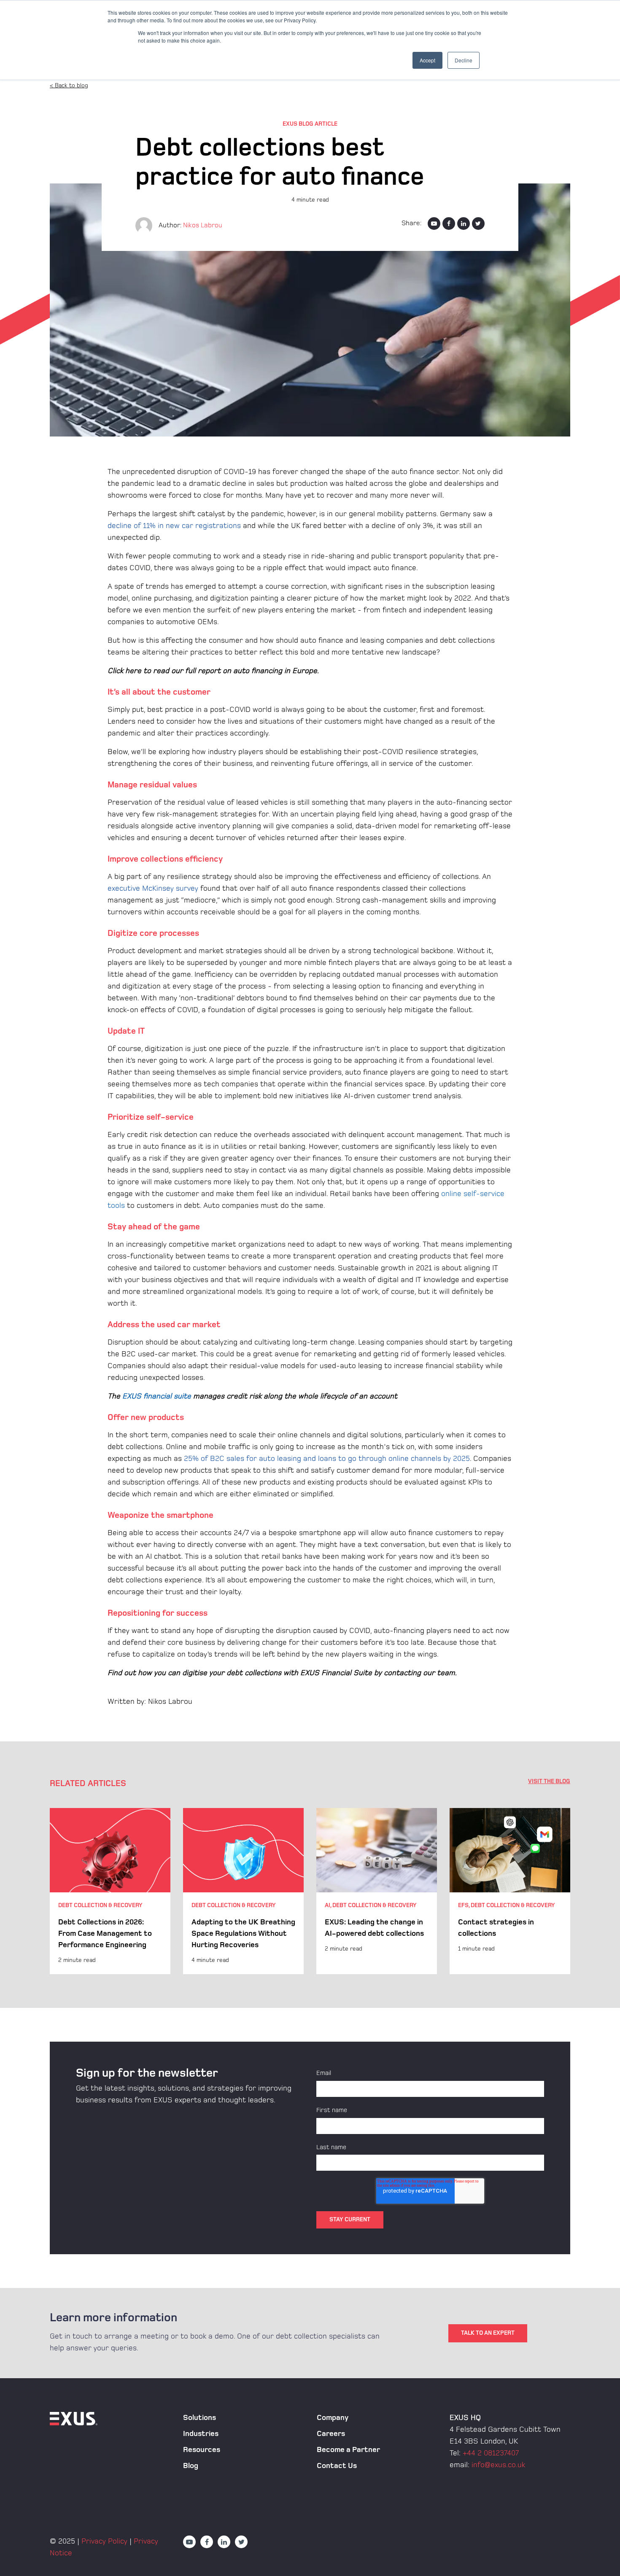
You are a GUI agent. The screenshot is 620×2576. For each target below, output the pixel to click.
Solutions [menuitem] (199, 2418)
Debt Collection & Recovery (100, 1905)
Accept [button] (427, 60)
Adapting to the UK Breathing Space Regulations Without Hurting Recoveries (243, 1933)
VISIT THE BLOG (549, 1781)
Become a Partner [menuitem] (348, 2450)
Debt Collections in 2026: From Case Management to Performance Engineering (105, 1933)
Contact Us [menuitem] (337, 2466)
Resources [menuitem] (202, 2450)
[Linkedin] (464, 224)
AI (328, 1905)
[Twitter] (478, 224)
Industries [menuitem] (201, 2434)
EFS (463, 1905)
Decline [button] (464, 60)
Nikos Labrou (203, 225)
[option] (110, 1891)
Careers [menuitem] (331, 2434)
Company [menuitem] (333, 2418)
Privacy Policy (104, 2541)
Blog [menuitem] (191, 2466)
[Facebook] (449, 224)
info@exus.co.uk (498, 2465)
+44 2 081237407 (491, 2453)
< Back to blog (69, 85)
